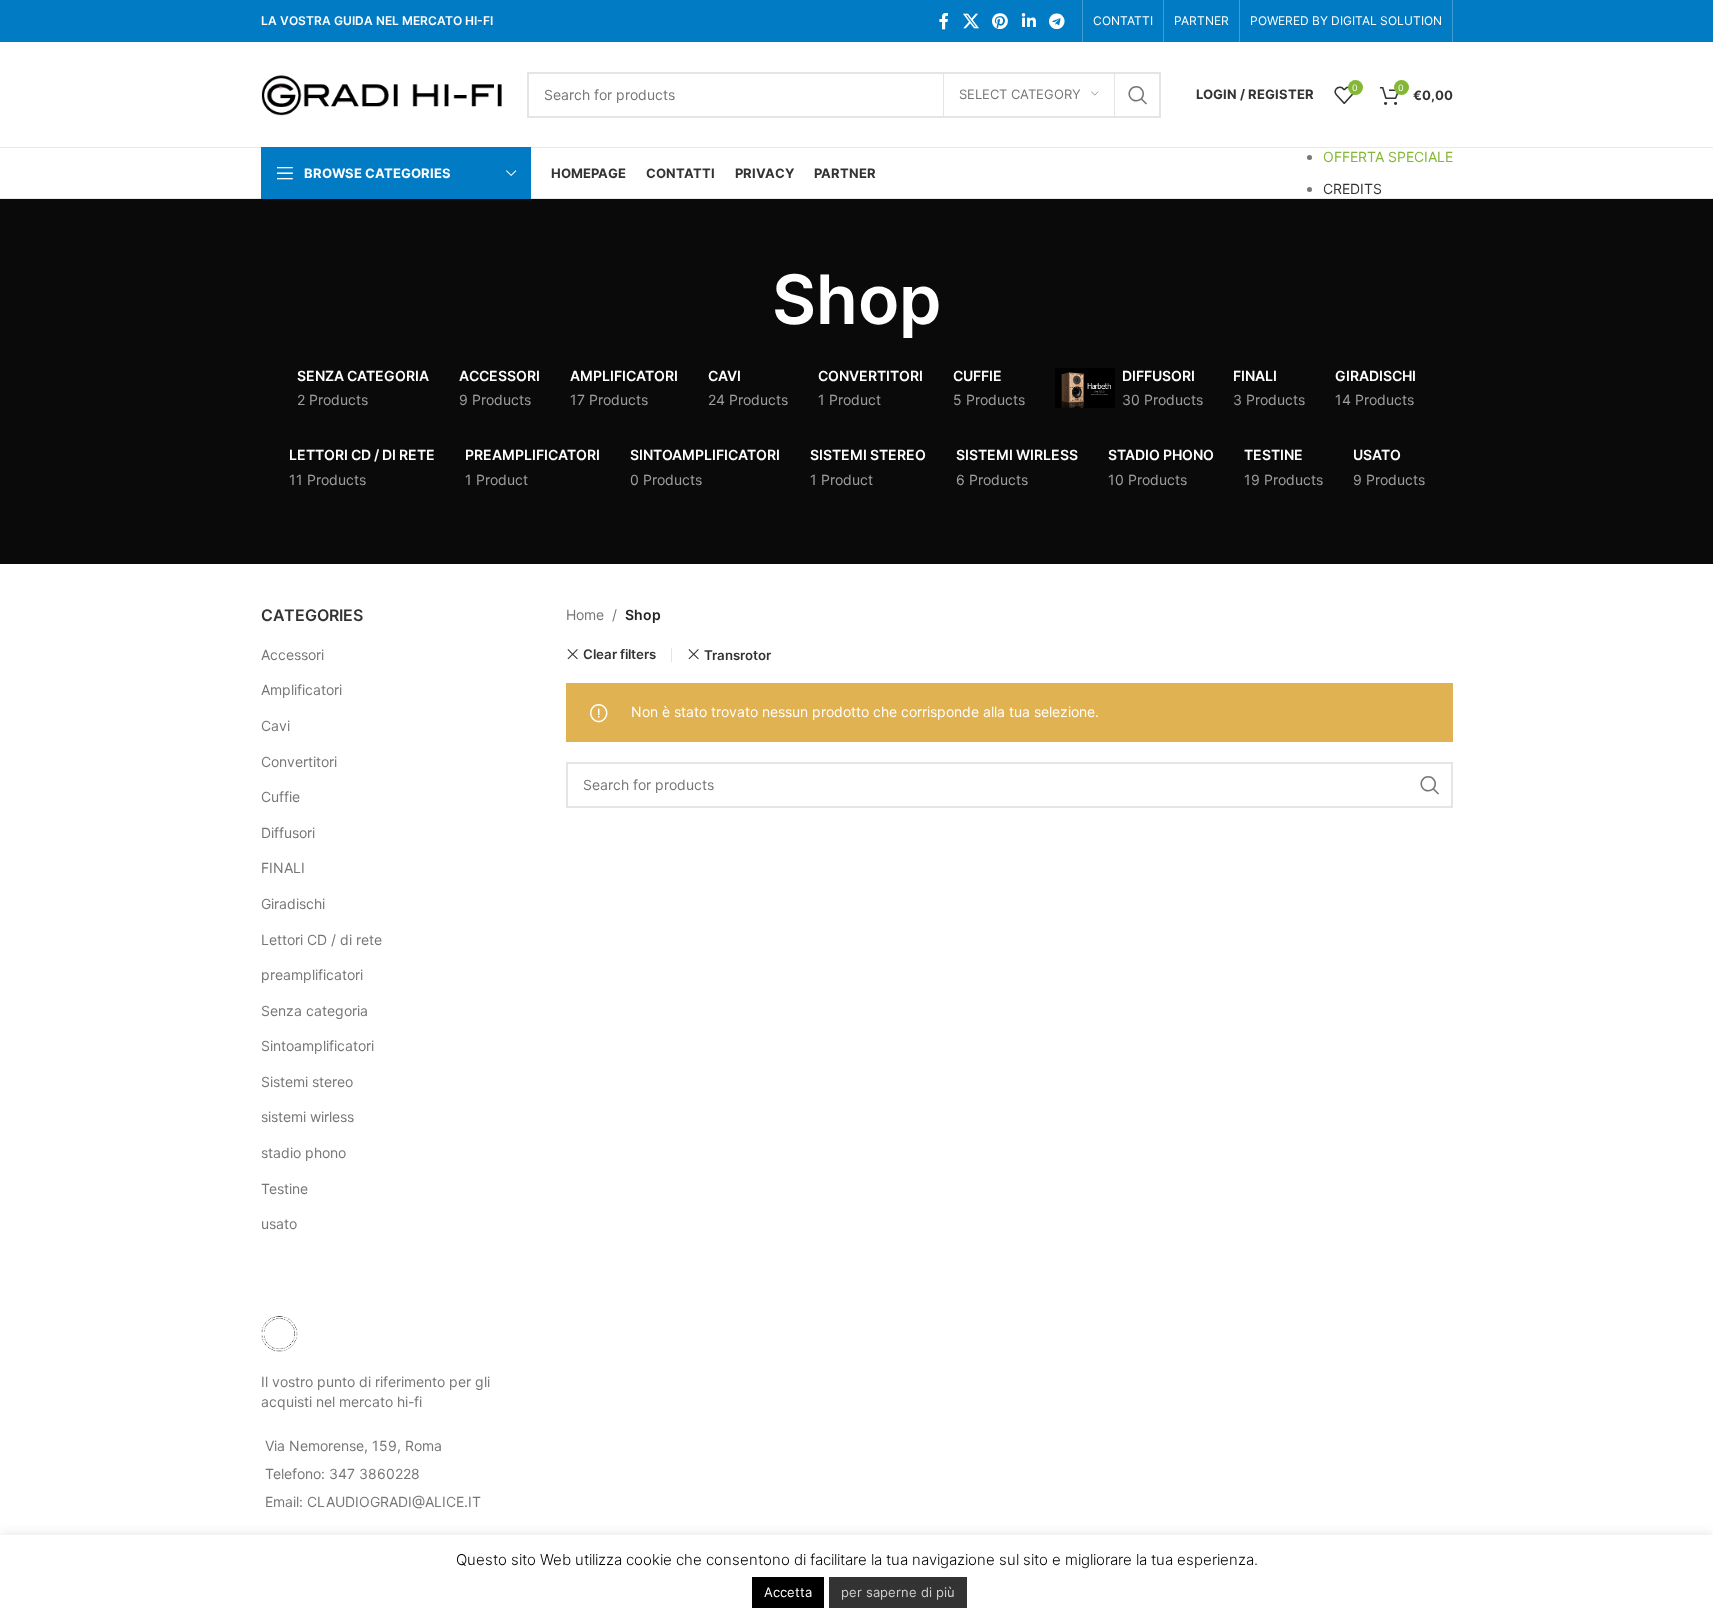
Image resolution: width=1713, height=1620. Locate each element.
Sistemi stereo (307, 1081)
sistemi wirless (307, 1116)
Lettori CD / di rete (321, 939)
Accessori (292, 654)
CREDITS (1352, 188)
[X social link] (970, 21)
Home (585, 614)
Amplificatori (301, 689)
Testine (284, 1188)
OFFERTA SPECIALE (1388, 156)
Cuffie (280, 796)
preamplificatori (312, 974)
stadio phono (303, 1152)
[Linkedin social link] (1028, 21)
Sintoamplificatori (317, 1045)
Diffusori (288, 832)
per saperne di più (898, 1592)
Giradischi (293, 903)
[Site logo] (384, 92)
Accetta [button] (788, 1592)
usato (279, 1223)
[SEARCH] (1138, 95)
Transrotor (737, 655)
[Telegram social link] (1056, 21)
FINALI (283, 867)
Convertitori (299, 761)
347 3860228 (374, 1473)
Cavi (275, 725)
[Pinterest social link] (1000, 21)
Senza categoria (314, 1010)
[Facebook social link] (944, 21)
